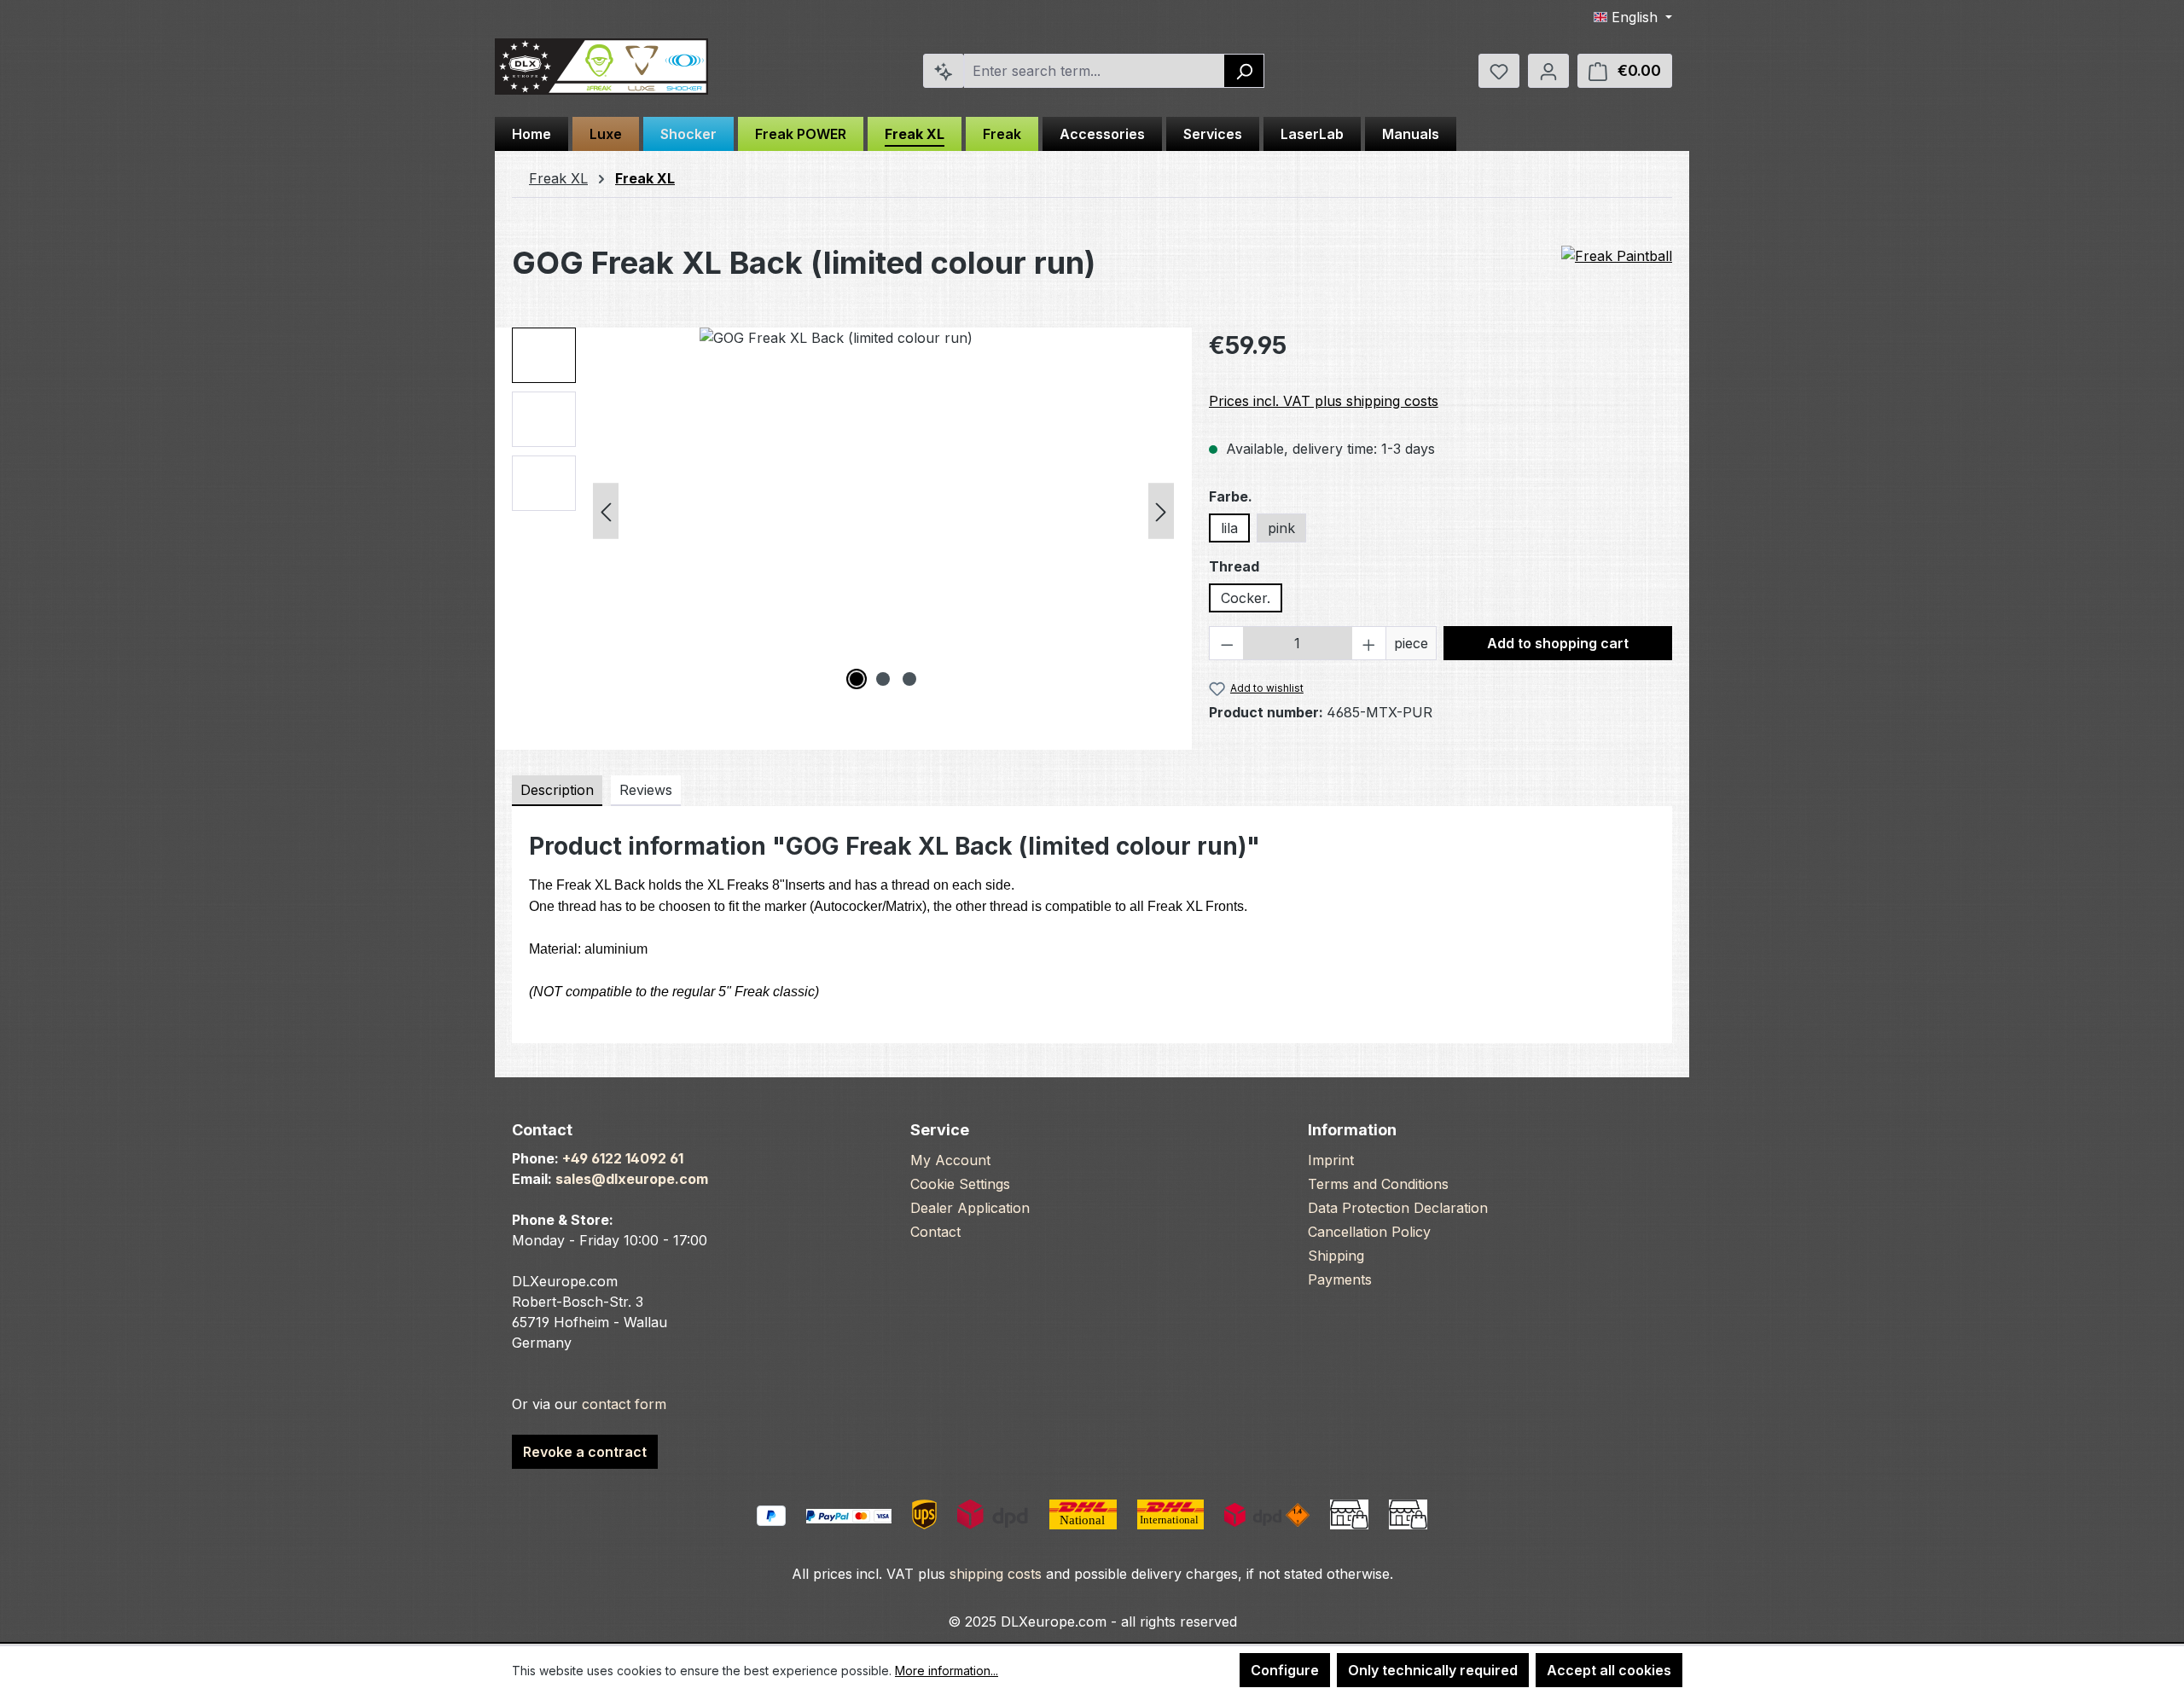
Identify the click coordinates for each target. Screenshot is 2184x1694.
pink (1281, 528)
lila (1229, 528)
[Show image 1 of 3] (857, 679)
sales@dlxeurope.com (632, 1179)
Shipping (1336, 1256)
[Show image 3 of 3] (909, 679)
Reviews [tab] (646, 790)
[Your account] (1548, 71)
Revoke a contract (585, 1452)
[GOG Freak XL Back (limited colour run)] (883, 511)
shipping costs (996, 1574)
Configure (1285, 1670)
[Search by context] (944, 71)
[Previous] (606, 511)
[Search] (1244, 71)
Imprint (1331, 1160)
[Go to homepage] (601, 67)
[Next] (1161, 511)
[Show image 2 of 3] (883, 679)
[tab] (557, 791)
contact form (624, 1404)
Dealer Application (970, 1208)
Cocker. (1246, 598)
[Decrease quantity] (1227, 643)
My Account (950, 1160)
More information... (947, 1671)
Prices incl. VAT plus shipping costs (1324, 401)
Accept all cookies (1609, 1670)
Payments (1340, 1279)
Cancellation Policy (1369, 1232)
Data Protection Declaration (1398, 1208)
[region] (843, 511)
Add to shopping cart (1558, 643)
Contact (935, 1232)
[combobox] (1095, 71)
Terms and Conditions (1378, 1184)
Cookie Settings (960, 1184)
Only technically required (1433, 1670)
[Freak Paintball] (1617, 257)
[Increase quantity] (1369, 643)
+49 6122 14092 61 (623, 1158)
